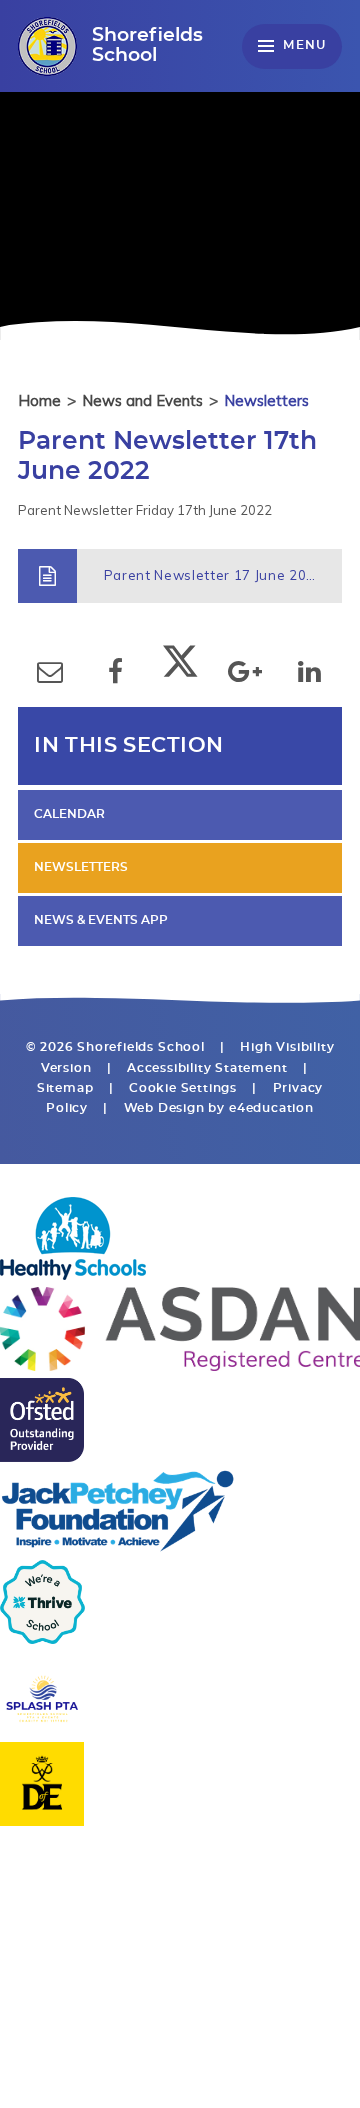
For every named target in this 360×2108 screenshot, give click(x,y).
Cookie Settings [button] (183, 1088)
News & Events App (101, 920)
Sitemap (65, 1088)
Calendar (69, 814)
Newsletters (266, 400)
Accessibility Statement (207, 1068)
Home (39, 400)
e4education (271, 1108)
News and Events (142, 400)
